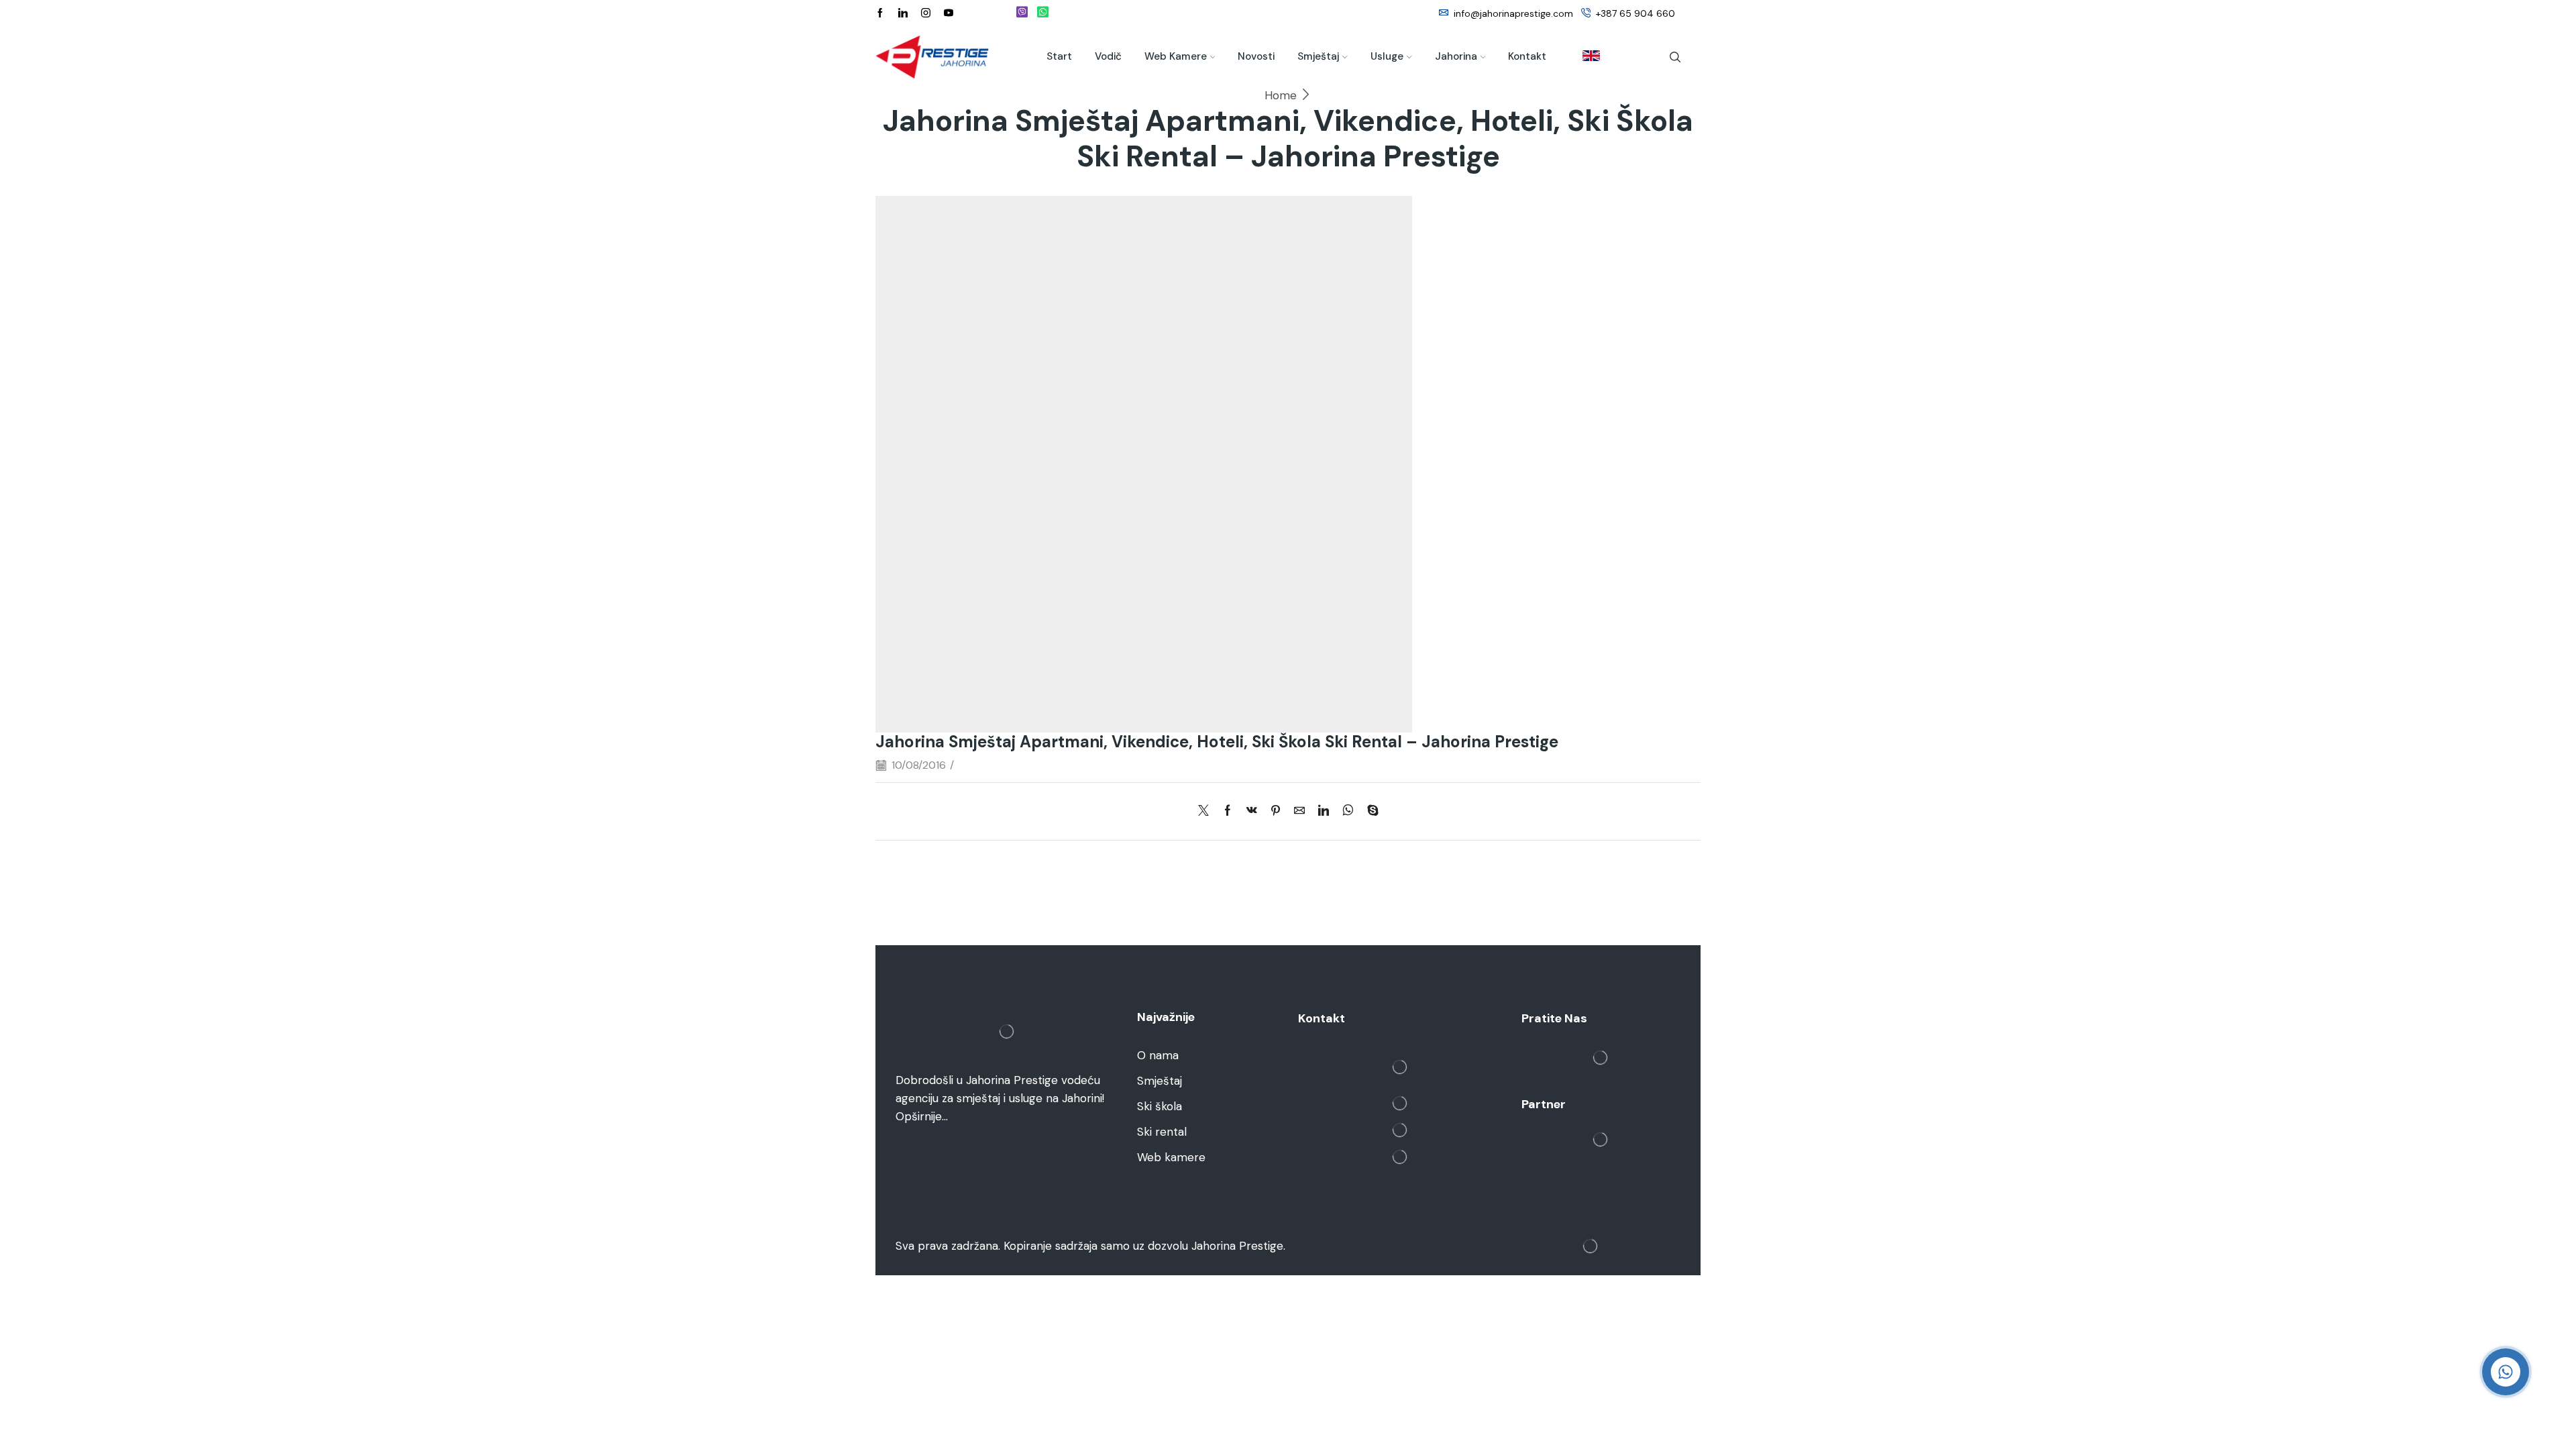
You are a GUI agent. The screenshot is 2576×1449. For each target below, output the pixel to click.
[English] (1585, 57)
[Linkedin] (903, 13)
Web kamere (1176, 56)
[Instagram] (926, 13)
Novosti (1256, 56)
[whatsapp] (1348, 811)
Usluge (1387, 56)
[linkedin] (1324, 811)
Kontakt (1527, 56)
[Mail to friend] (1299, 811)
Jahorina (1456, 56)
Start (1059, 56)
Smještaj (1318, 56)
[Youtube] (949, 13)
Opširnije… (922, 1116)
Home (1281, 95)
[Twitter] (1207, 811)
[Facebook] (880, 13)
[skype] (1370, 811)
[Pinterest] (1276, 811)
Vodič (1108, 56)
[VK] (1252, 811)
